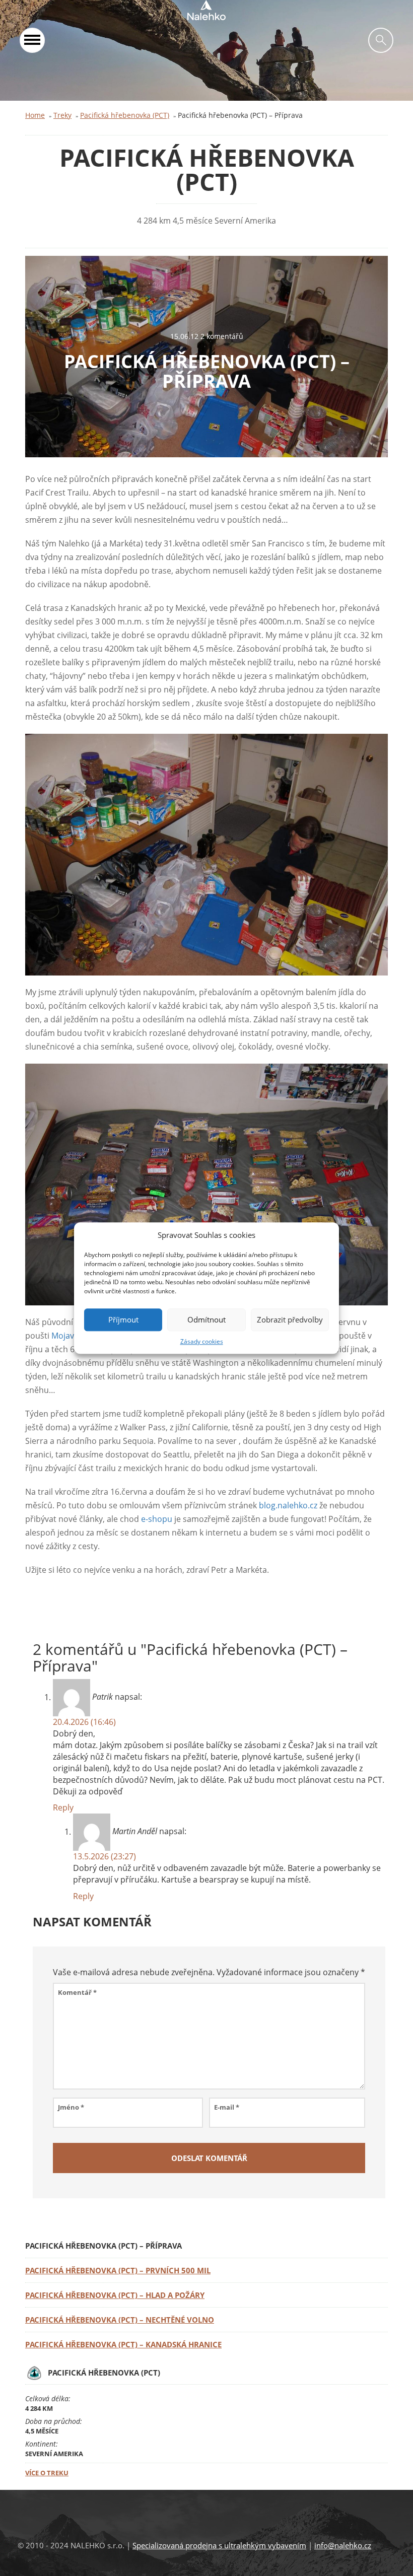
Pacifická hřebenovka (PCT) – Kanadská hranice (123, 2344)
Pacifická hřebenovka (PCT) (125, 115)
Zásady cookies (202, 1341)
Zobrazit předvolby (290, 1320)
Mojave (65, 1336)
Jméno (71, 2107)
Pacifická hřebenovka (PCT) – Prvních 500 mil (118, 2270)
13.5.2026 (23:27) (105, 1856)
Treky (62, 115)
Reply (63, 1807)
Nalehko (206, 10)
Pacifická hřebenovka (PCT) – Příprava (207, 371)
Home (35, 115)
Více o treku (47, 2473)
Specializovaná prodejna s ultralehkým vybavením (219, 2545)
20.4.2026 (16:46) (84, 1722)
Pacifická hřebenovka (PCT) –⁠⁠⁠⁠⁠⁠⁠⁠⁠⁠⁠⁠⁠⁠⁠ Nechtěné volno (120, 2320)
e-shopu (157, 1519)
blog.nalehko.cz (288, 1505)
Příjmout (123, 1320)
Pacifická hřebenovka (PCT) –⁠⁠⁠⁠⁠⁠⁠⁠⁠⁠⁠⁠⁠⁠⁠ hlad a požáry (115, 2295)
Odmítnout (206, 1320)
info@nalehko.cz (343, 2545)
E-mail (227, 2107)
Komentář (77, 1992)
